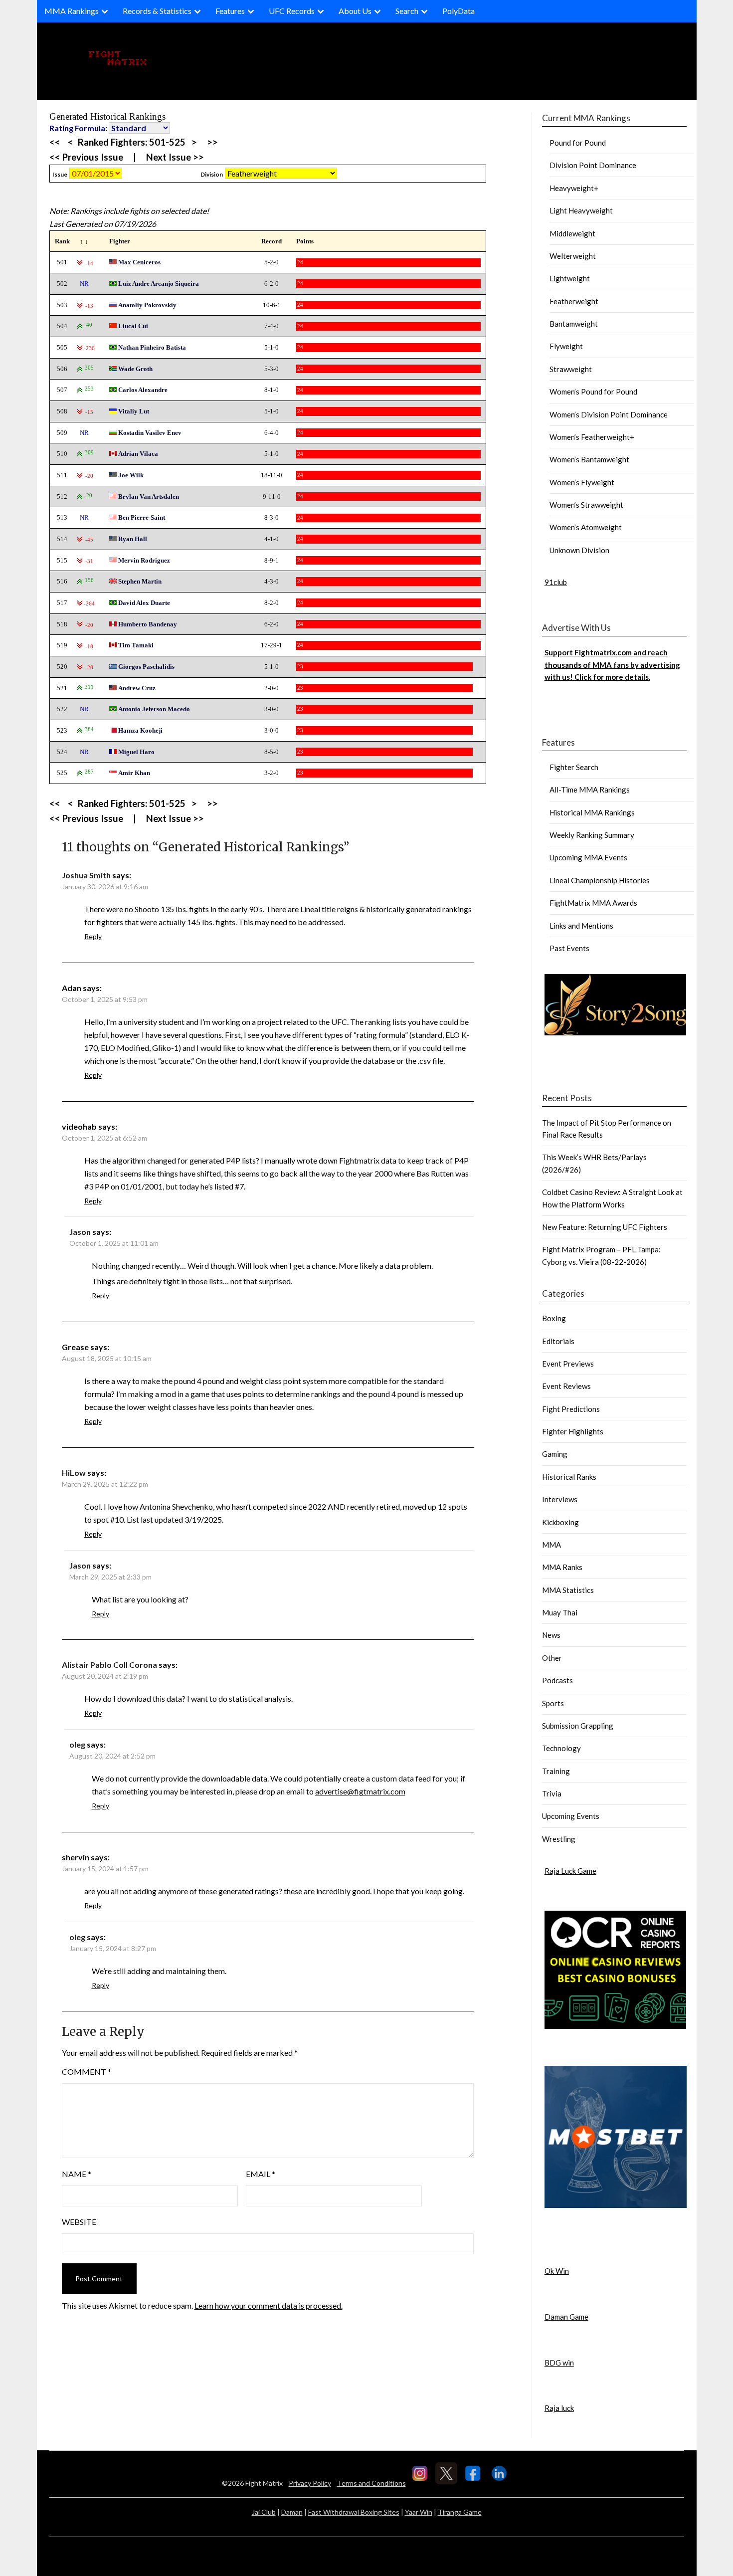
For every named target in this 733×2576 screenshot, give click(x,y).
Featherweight (574, 301)
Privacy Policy (310, 2483)
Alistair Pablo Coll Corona (109, 1665)
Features (230, 11)
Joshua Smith (86, 875)
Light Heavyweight (581, 210)
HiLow (74, 1473)
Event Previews (568, 1364)
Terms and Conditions (371, 2483)
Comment (87, 2072)
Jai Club (264, 2512)
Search (407, 11)
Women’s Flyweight (582, 482)
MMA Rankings (72, 11)
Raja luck (559, 2408)
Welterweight (573, 256)
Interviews (560, 1499)
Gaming (555, 1454)
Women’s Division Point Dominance (609, 414)
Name (77, 2174)
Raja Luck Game (570, 1871)
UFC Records (292, 11)
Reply (93, 936)
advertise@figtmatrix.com (360, 1791)
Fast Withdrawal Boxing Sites (354, 2512)
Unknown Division (579, 550)
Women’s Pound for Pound (593, 392)
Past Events (569, 948)
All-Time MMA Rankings (590, 790)
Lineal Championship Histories (600, 880)
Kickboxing (560, 1522)
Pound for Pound (578, 143)
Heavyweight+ (574, 188)
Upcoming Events (571, 1816)
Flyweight (566, 346)
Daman (292, 2512)
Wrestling (559, 1839)
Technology (561, 1748)
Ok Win (557, 2271)
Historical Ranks (569, 1477)
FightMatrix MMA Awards (593, 903)
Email (261, 2174)
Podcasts (557, 1680)
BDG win (559, 2363)
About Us (355, 11)
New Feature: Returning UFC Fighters (605, 1227)
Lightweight (570, 278)
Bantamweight (574, 324)
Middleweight (572, 233)
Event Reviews (566, 1386)
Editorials (558, 1341)
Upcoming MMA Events (588, 857)
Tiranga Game (460, 2512)
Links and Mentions (581, 926)
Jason (80, 1232)
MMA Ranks (562, 1567)
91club (556, 582)
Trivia (552, 1793)
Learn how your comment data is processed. (269, 2305)
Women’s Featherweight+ (592, 437)
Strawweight (571, 369)
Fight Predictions (571, 1409)
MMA (551, 1545)
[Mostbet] (616, 2205)
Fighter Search (574, 767)
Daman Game (566, 2317)
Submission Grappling (578, 1726)
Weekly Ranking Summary (592, 835)
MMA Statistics (568, 1590)
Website (79, 2222)
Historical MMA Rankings (592, 812)
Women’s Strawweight (586, 505)
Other (552, 1658)
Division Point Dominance (593, 165)
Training (556, 1771)
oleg (77, 1744)
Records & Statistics (157, 11)
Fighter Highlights (573, 1431)
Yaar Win (419, 2512)
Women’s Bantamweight (589, 459)
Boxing (554, 1318)
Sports (553, 1703)
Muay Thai (560, 1612)
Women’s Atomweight (586, 527)
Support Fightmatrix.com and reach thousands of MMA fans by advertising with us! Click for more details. (612, 665)
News (551, 1635)
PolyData (458, 11)
